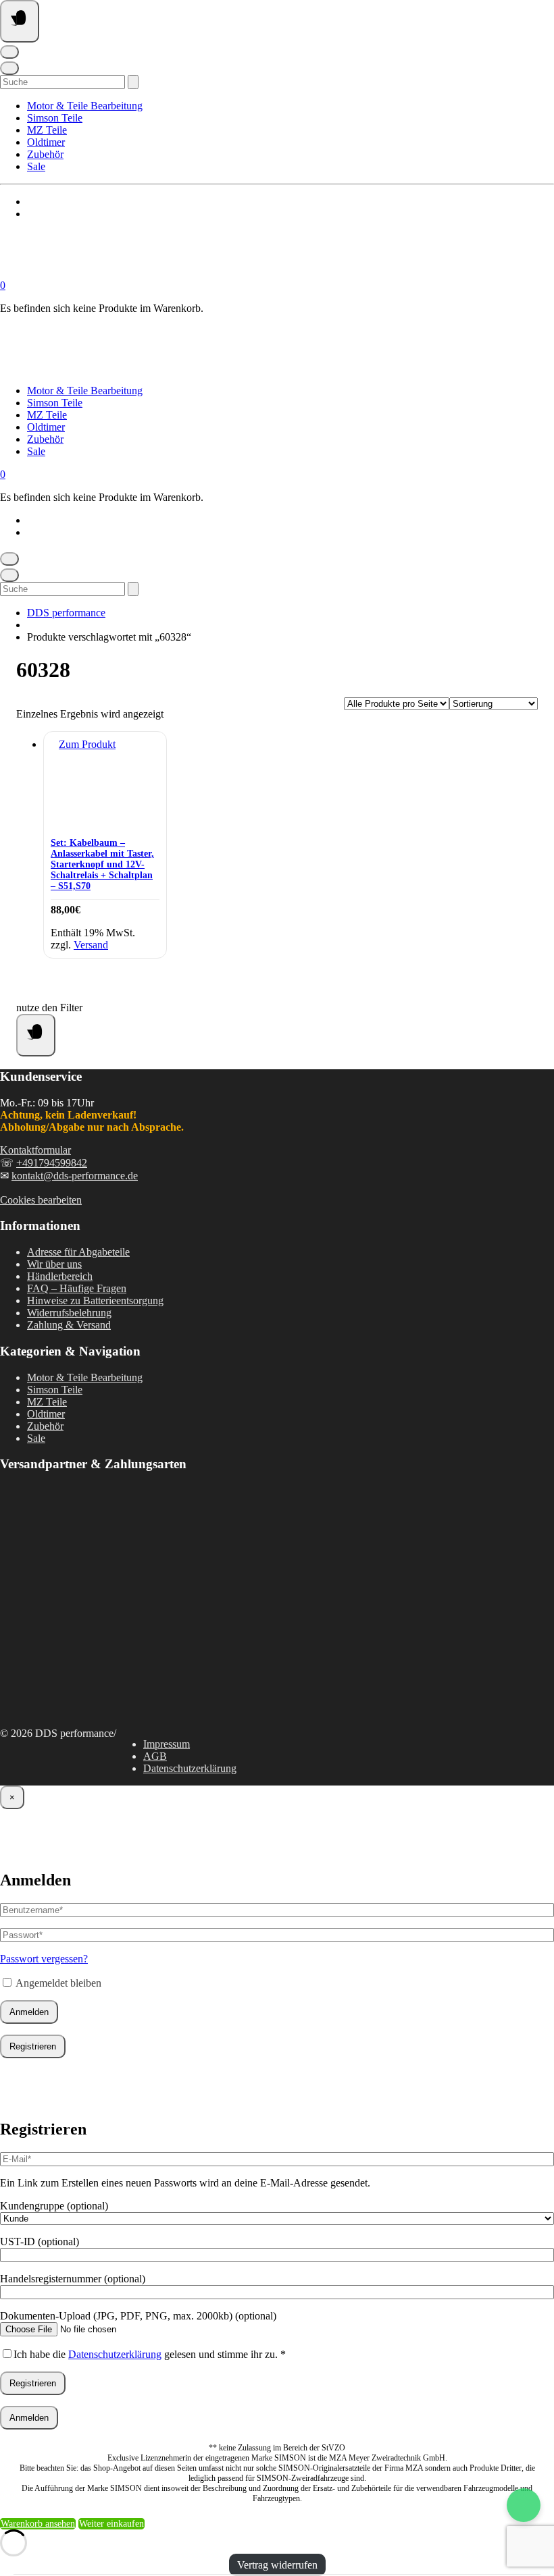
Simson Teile (55, 118)
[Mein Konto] (9, 52)
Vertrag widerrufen (277, 2565)
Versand (91, 945)
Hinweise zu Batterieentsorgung (95, 1300)
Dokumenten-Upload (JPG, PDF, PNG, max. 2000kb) (138, 2316)
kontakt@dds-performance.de (75, 1176)
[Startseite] (135, 273)
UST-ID (40, 2242)
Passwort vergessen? (44, 1959)
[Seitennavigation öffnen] (20, 21)
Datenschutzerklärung (190, 1768)
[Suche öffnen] (9, 68)
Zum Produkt (87, 744)
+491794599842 (52, 1163)
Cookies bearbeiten (41, 1200)
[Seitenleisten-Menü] (36, 1035)
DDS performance (66, 613)
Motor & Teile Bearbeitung (85, 106)
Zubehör (45, 154)
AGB (155, 1756)
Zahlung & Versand (69, 1325)
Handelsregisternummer (73, 2279)
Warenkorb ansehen (38, 2524)
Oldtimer (46, 142)
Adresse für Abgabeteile (78, 1252)
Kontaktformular (35, 1150)
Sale (36, 166)
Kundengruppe (54, 2206)
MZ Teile (47, 130)
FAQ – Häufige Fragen (77, 1288)
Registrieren (33, 2046)
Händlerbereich (60, 1276)
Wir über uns (54, 1264)
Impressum (167, 1744)
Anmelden (29, 2012)
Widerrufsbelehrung (69, 1313)
